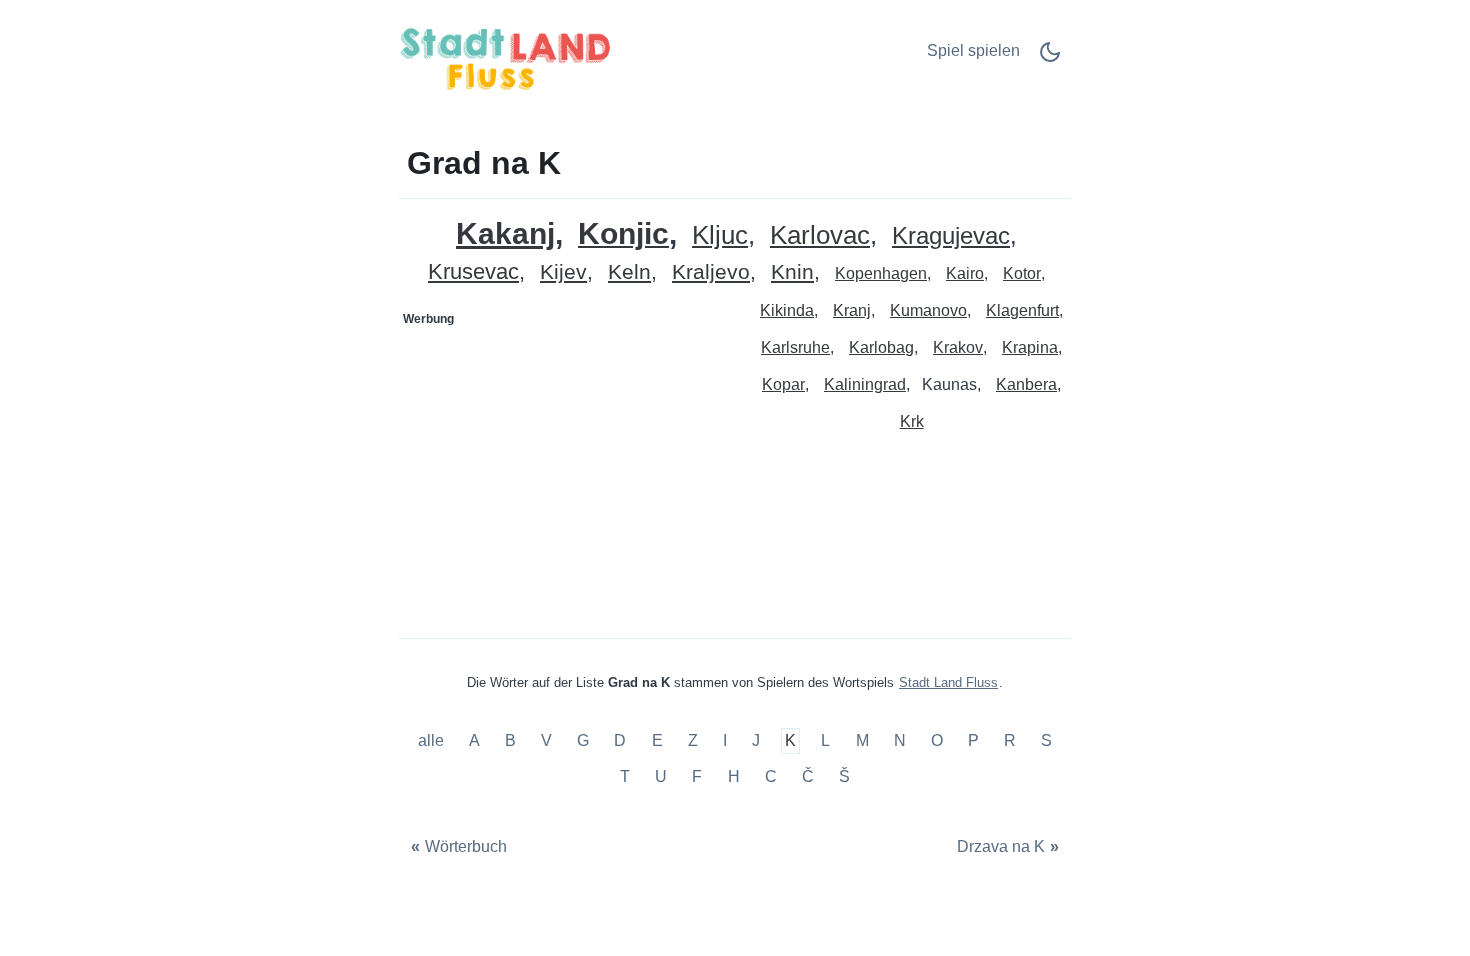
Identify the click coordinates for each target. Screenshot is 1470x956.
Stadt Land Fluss (948, 682)
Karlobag (881, 347)
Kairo (965, 273)
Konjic (623, 234)
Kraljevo (711, 272)
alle (433, 741)
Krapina (1030, 347)
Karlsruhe (795, 347)
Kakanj (505, 233)
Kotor (1022, 273)
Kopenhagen (881, 273)
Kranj (852, 310)
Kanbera (1026, 384)
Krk (912, 421)
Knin (792, 272)
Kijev (563, 272)
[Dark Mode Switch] (1050, 58)
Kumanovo (928, 310)
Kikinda (787, 310)
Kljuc (720, 235)
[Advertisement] (568, 460)
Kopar (783, 384)
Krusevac (473, 272)
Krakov (958, 347)
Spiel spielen (973, 50)
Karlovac (820, 235)
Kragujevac (951, 236)
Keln (629, 272)
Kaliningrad (865, 384)
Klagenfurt (1022, 310)
